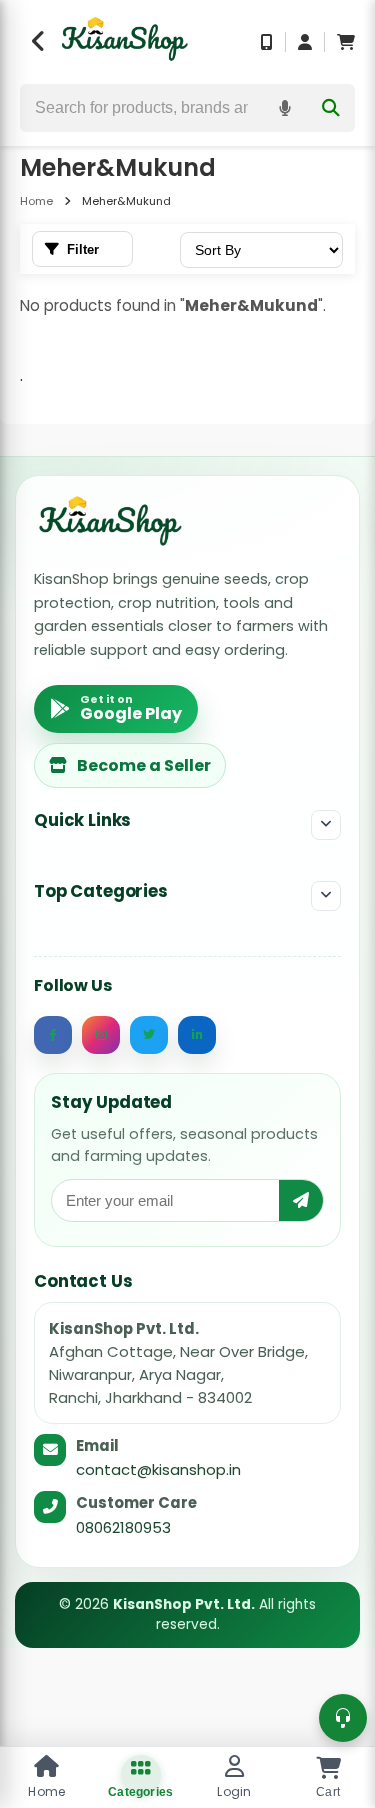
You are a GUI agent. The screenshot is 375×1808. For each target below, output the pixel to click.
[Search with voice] (285, 108)
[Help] (343, 1718)
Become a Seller (144, 765)
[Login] (305, 42)
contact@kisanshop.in (158, 1469)
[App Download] (267, 42)
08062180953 (123, 1527)
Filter (83, 249)
